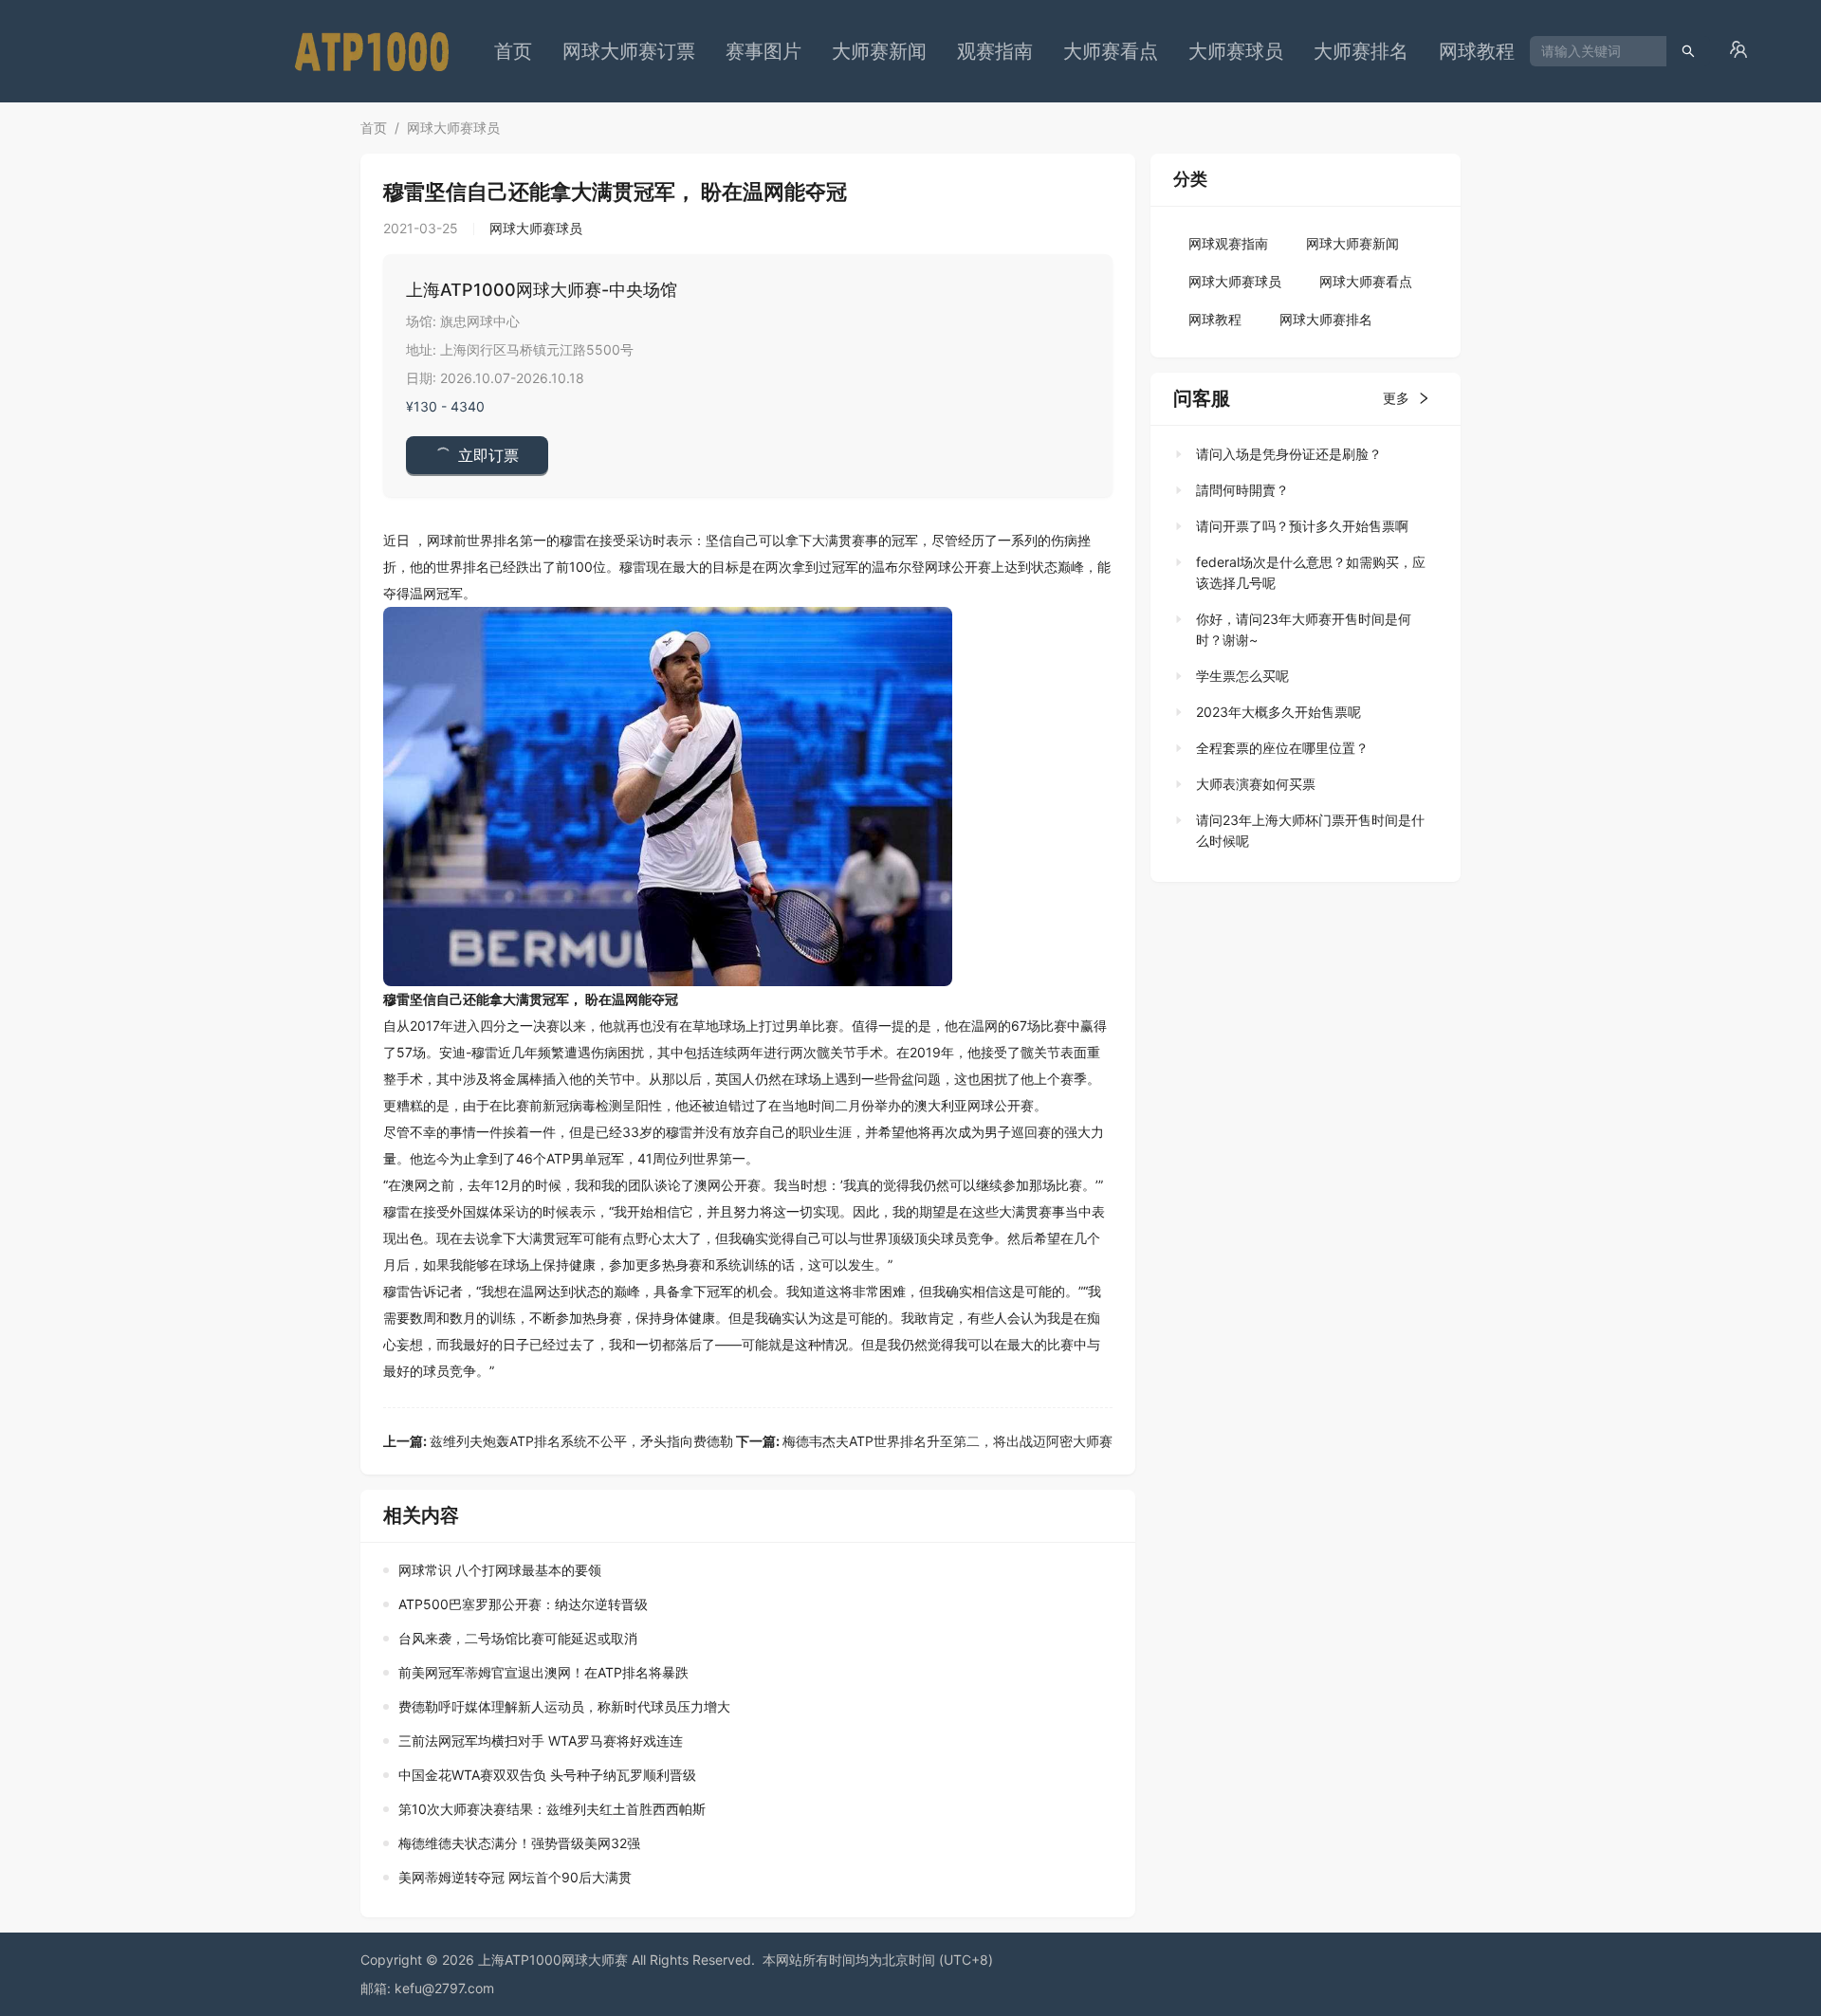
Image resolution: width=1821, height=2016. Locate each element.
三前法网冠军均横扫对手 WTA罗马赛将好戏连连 (541, 1741)
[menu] (1004, 51)
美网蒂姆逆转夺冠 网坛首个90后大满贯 (515, 1877)
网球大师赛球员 (453, 128)
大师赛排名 (1361, 51)
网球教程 (1477, 51)
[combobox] (1591, 51)
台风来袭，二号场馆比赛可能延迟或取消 (518, 1638)
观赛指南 (995, 51)
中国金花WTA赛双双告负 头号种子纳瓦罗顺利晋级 (547, 1775)
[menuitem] (513, 51)
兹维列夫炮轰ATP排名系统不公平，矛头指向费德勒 (558, 1441)
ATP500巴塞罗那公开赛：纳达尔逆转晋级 (523, 1604)
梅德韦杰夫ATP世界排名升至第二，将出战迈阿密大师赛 (924, 1441)
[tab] (1300, 454)
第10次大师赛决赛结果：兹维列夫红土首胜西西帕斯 (552, 1809)
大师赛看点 (1111, 51)
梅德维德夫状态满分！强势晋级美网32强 (519, 1843)
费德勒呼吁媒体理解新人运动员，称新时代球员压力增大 (564, 1706)
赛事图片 (763, 51)
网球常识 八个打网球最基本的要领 (500, 1570)
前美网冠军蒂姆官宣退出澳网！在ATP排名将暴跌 (543, 1672)
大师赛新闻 (879, 51)
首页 (513, 51)
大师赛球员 (1236, 51)
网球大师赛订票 (629, 51)
